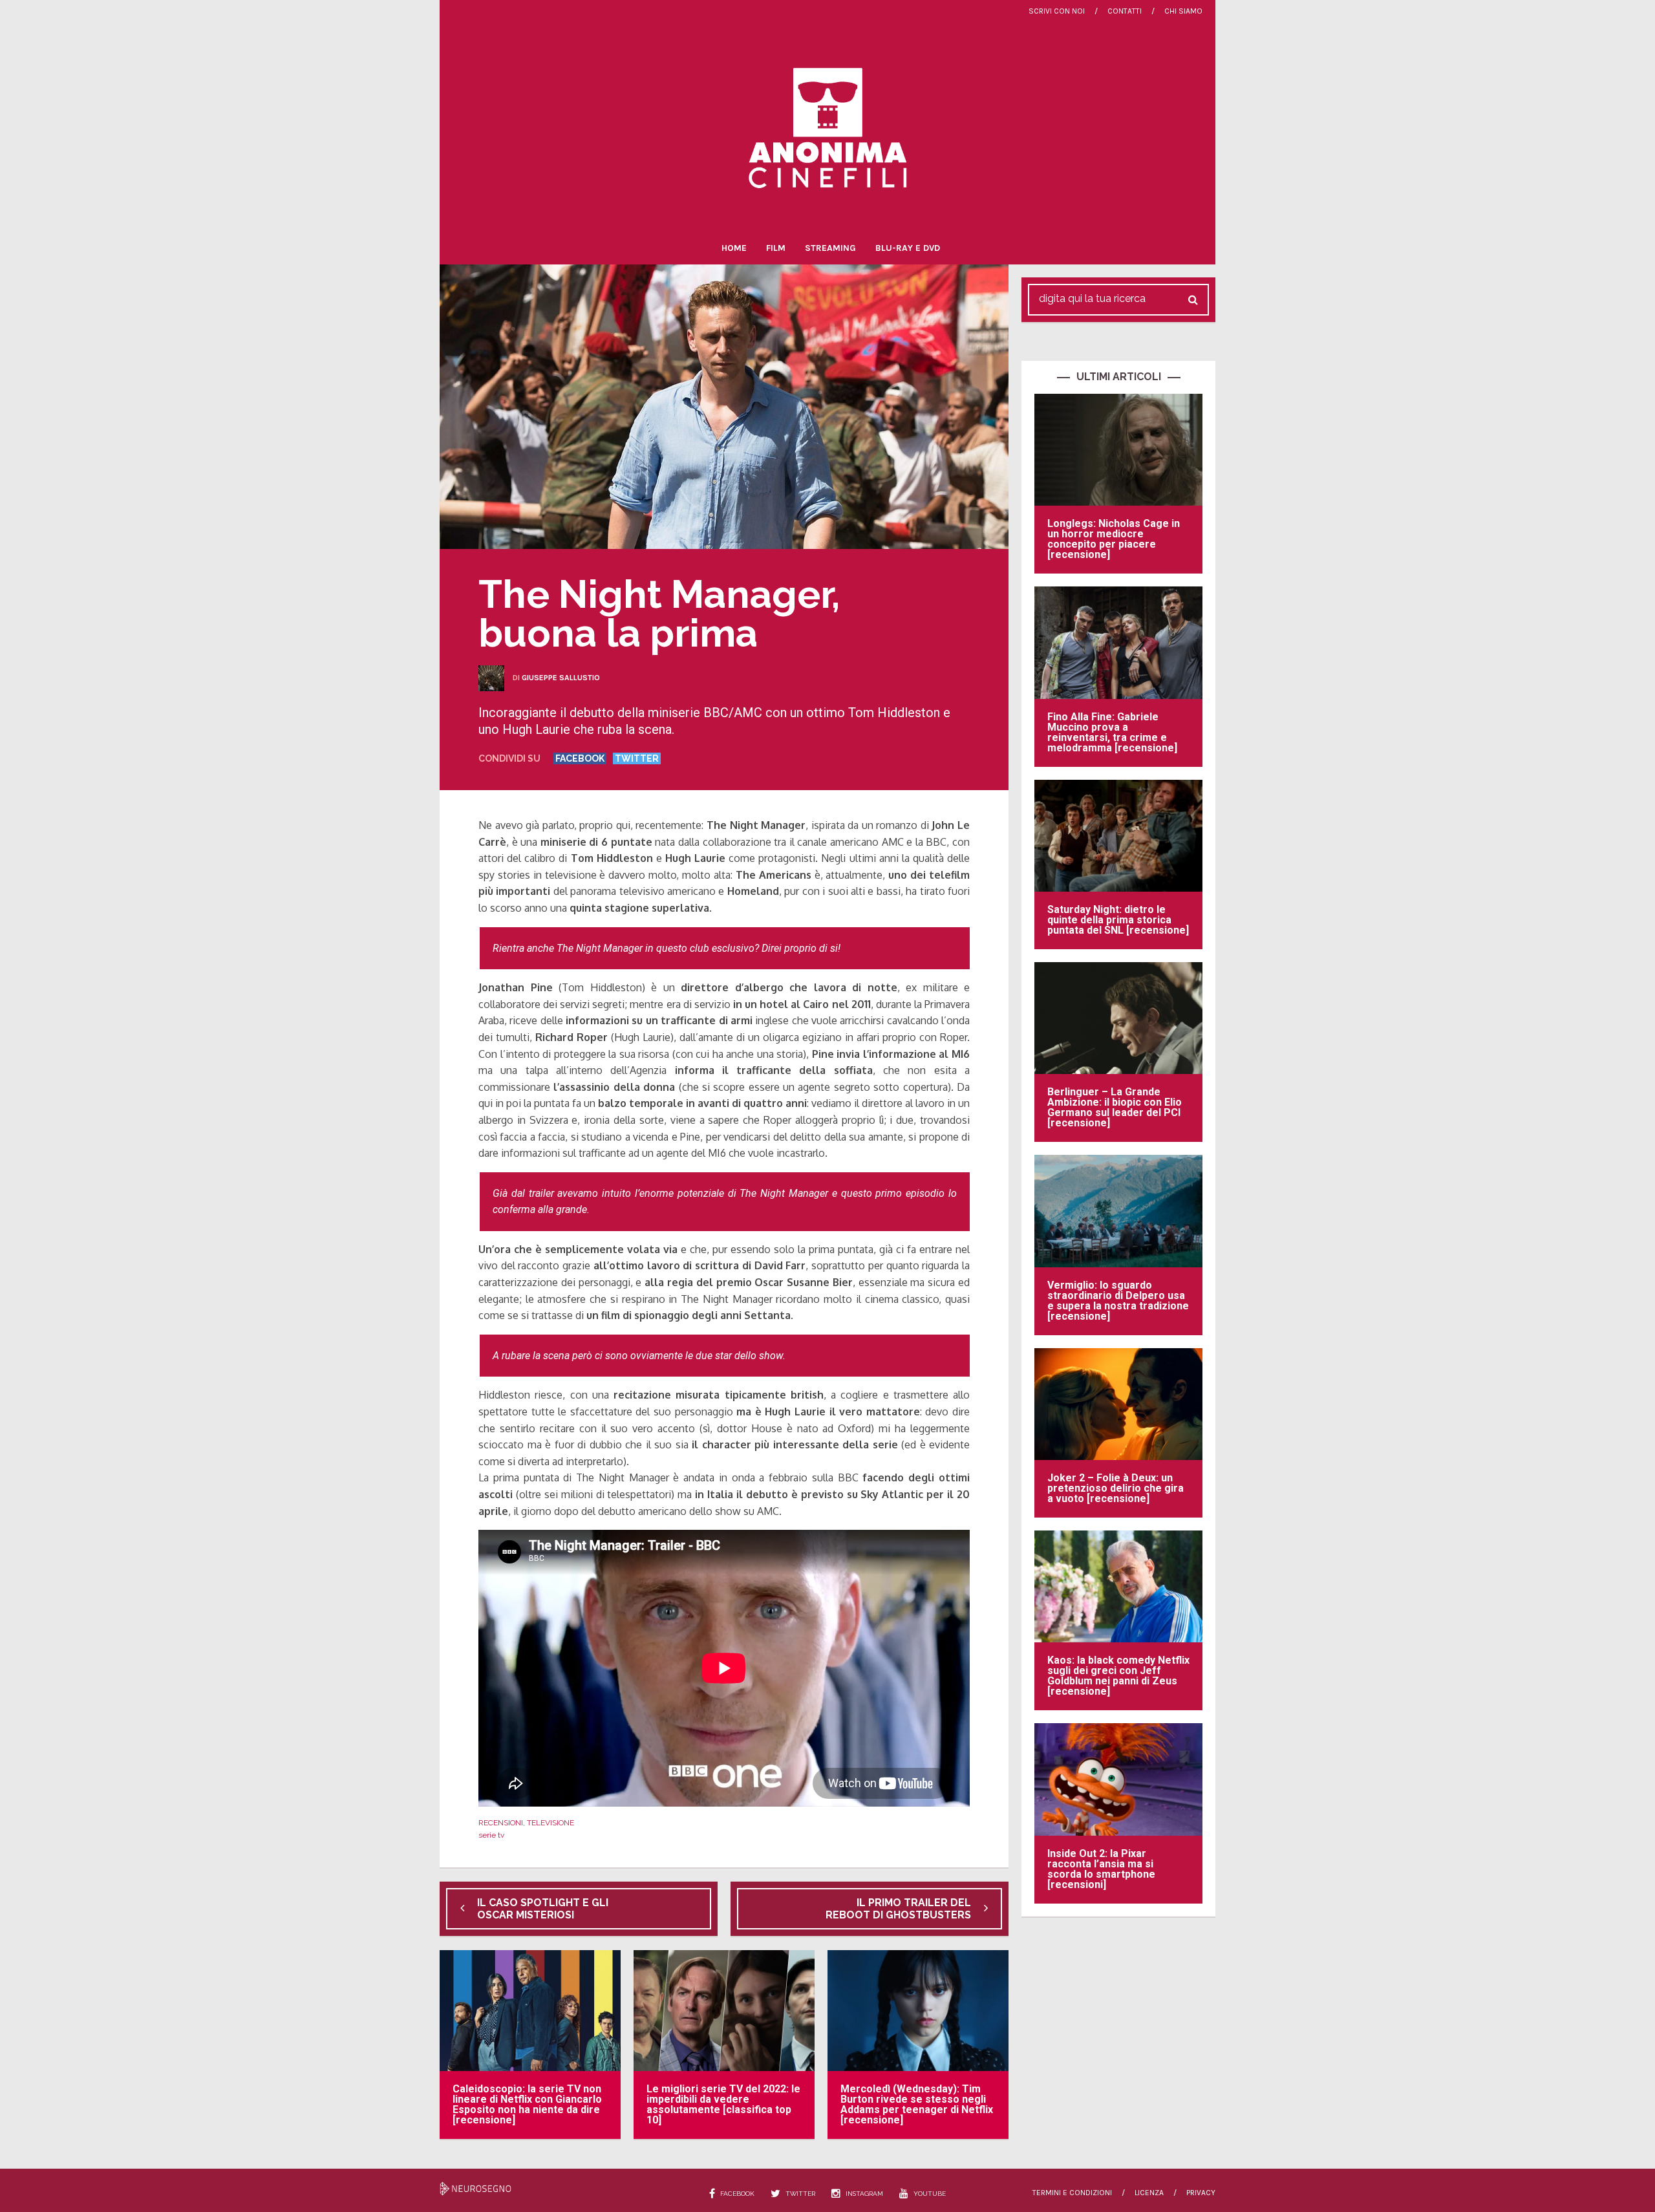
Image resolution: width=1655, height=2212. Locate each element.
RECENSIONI (501, 1823)
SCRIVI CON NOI (1057, 11)
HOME (734, 248)
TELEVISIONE (550, 1823)
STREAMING (830, 248)
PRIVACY (1201, 2193)
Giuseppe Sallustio (561, 678)
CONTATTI (1125, 11)
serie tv (491, 1835)
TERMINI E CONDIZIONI (1072, 2193)
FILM (776, 248)
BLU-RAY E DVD (908, 248)
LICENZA (1149, 2193)
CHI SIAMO (1183, 11)
